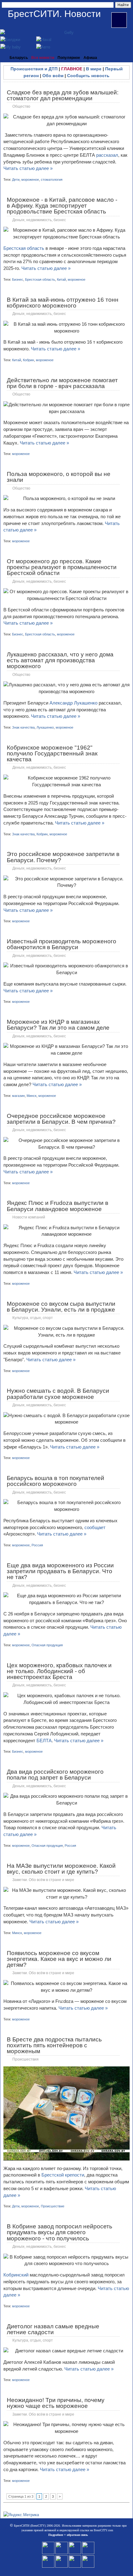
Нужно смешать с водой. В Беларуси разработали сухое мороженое (58, 1394)
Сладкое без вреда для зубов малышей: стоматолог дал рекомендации (63, 95)
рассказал (107, 155)
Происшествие (53, 2206)
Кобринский (17, 2275)
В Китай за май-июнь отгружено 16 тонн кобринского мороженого (63, 303)
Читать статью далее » (28, 168)
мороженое (30, 180)
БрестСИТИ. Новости (54, 14)
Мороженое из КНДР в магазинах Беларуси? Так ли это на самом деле (58, 1025)
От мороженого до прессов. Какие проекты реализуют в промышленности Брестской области (62, 567)
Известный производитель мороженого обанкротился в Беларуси (62, 944)
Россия (37, 1545)
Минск (32, 1096)
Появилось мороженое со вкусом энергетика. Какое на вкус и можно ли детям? (59, 1959)
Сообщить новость (88, 76)
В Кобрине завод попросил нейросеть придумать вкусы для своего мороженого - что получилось (60, 2232)
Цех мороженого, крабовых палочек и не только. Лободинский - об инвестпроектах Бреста (59, 1671)
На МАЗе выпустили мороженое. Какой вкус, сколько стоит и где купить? (61, 1869)
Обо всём (53, 76)
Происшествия (26, 2059)
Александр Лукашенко (73, 703)
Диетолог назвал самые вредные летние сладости (53, 2329)
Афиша (90, 58)
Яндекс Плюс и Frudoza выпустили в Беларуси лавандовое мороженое (58, 1206)
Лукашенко (45, 727)
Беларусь (19, 58)
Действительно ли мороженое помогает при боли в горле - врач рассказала (62, 383)
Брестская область (24, 248)
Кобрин (28, 360)
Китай (61, 279)
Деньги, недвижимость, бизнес (39, 220)
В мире (94, 69)
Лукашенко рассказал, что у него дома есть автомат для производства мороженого (60, 660)
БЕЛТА (44, 1741)
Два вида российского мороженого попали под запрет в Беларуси (55, 1775)
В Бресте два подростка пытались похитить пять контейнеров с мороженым (54, 2045)
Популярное (69, 58)
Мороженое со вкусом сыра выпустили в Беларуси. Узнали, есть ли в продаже (61, 1307)
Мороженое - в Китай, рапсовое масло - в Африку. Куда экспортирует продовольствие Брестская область (62, 206)
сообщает (95, 1527)
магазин (18, 1096)
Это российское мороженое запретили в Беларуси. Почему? (63, 857)
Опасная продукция (47, 1645)
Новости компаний (29, 1217)
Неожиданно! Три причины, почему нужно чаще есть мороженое (56, 2403)
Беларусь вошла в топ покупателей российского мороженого (56, 1481)
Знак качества (23, 727)
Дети (16, 180)
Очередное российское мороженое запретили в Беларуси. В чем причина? (61, 1119)
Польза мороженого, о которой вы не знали (59, 477)
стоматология (52, 180)
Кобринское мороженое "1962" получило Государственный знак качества (52, 753)
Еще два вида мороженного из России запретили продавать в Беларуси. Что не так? (60, 1571)
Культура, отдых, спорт (33, 1318)
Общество (21, 106)
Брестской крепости (63, 2175)
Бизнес (18, 279)
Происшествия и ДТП (34, 69)
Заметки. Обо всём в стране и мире (43, 1880)
